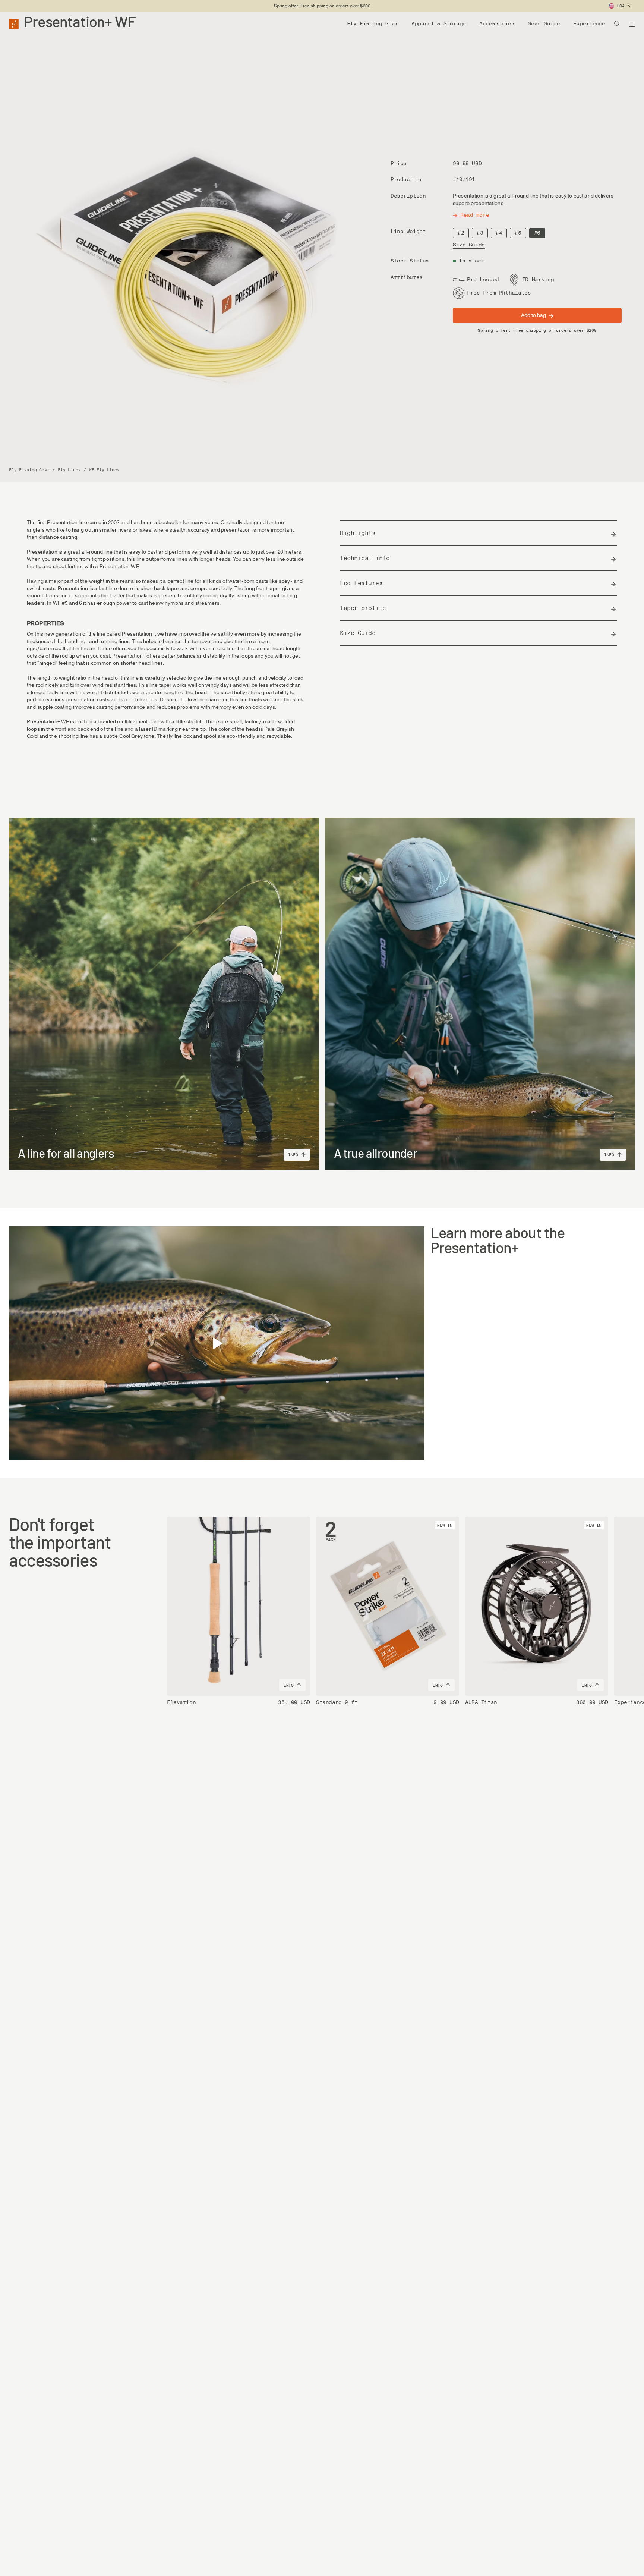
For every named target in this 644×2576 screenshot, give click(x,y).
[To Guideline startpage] (14, 23)
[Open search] (617, 24)
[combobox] (621, 6)
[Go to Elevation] (239, 1606)
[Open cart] (632, 24)
